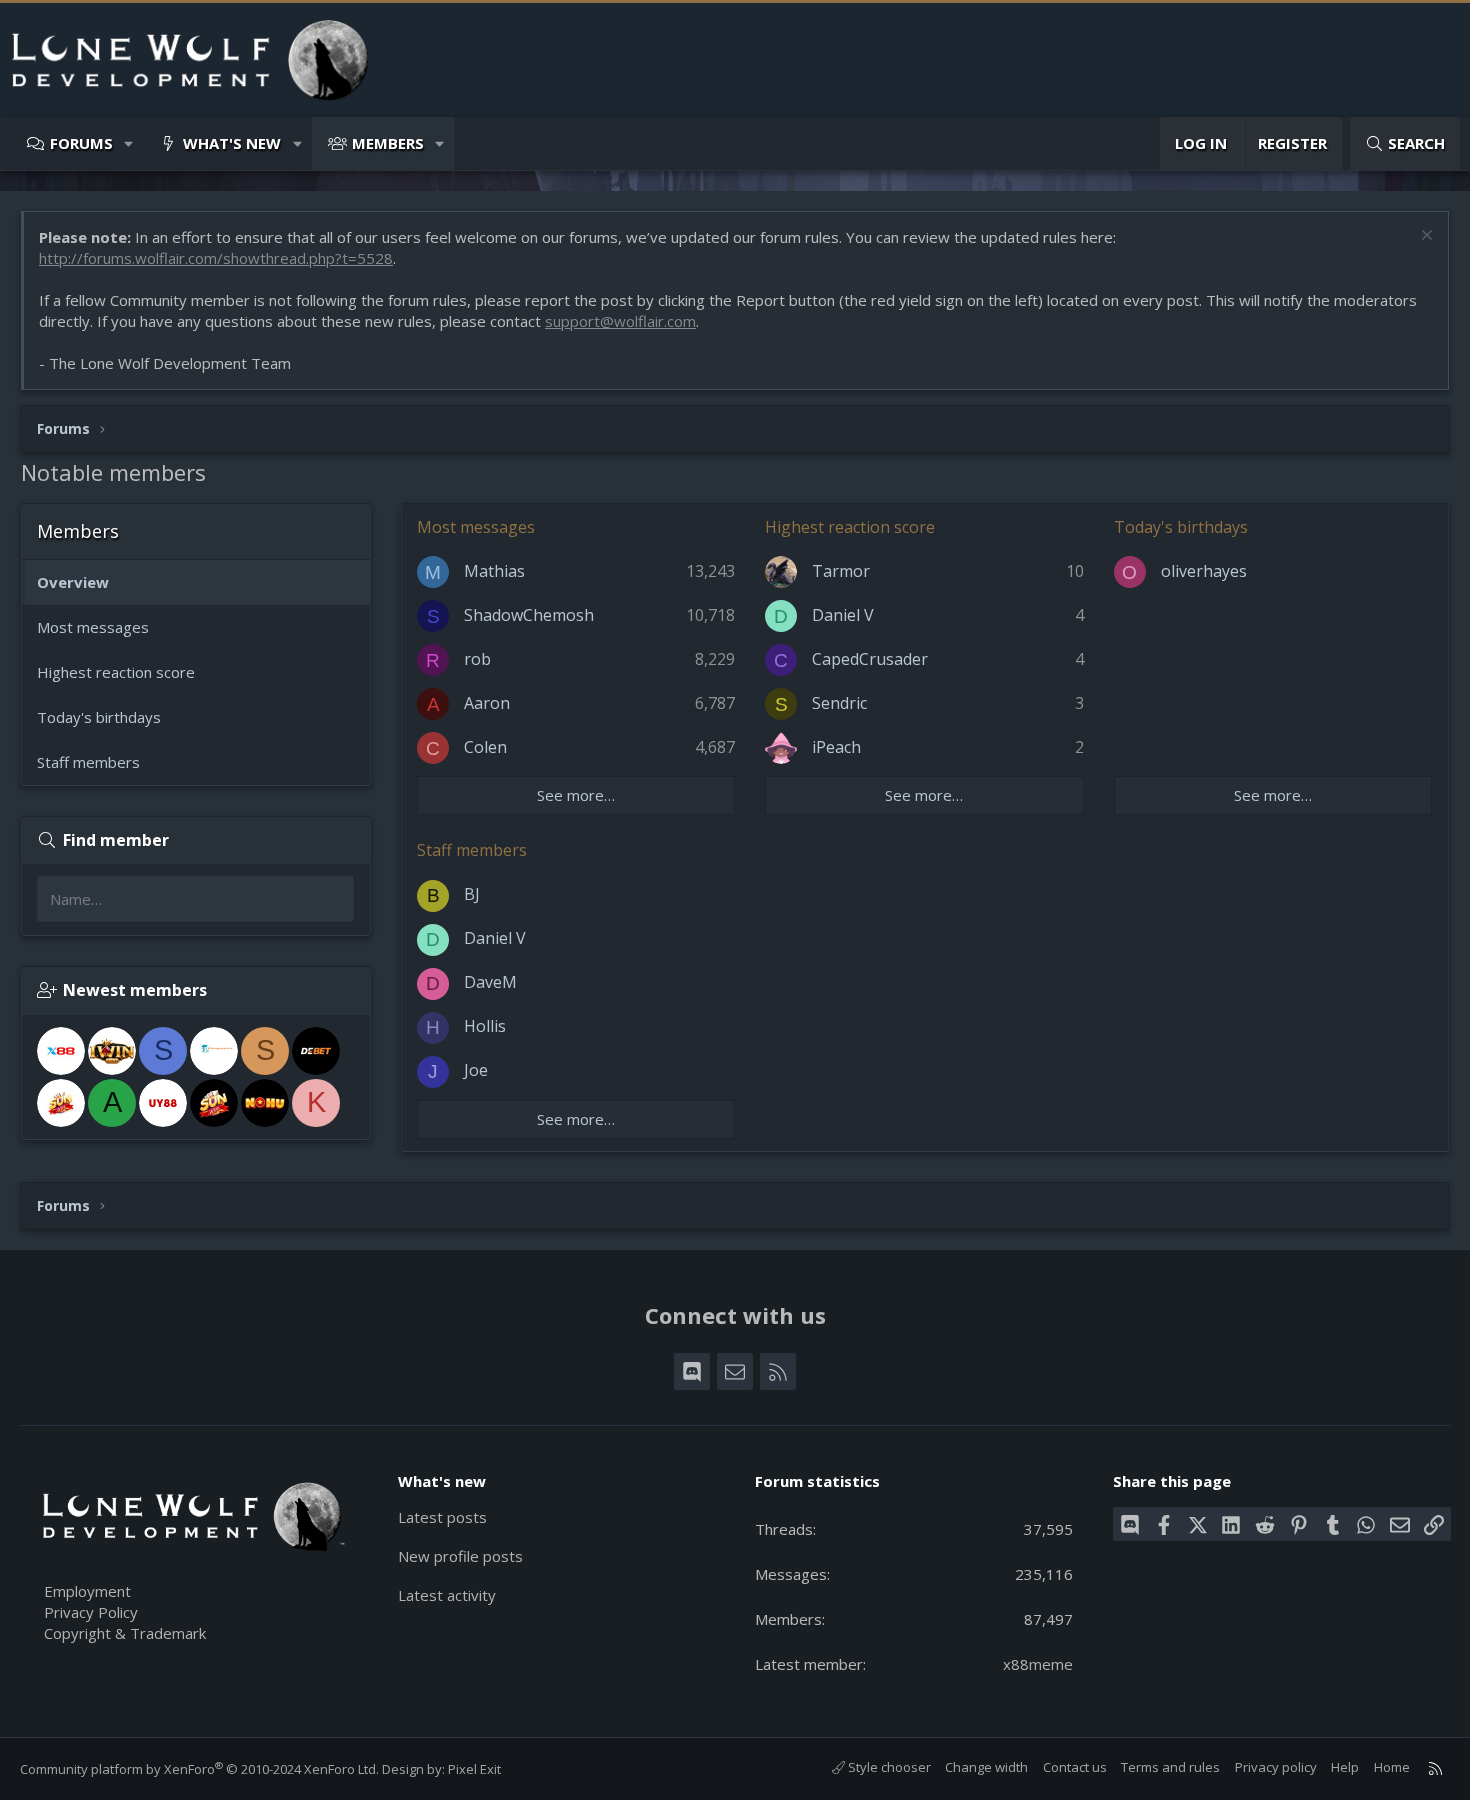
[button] (129, 143)
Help (1345, 1767)
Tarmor (841, 571)
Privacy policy (1276, 1767)
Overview (73, 582)
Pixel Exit (474, 1769)
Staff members (88, 762)
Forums (81, 143)
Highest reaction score (116, 672)
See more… (576, 795)
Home (1392, 1767)
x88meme (1038, 1664)
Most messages (93, 627)
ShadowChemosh (529, 615)
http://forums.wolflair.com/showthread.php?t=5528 (216, 258)
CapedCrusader (870, 659)
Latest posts (442, 1517)
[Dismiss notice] (1424, 237)
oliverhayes (1204, 571)
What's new (232, 143)
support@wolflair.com (620, 321)
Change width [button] (986, 1767)
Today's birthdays (99, 717)
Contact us (1075, 1767)
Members (388, 143)
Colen (485, 747)
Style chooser (888, 1767)
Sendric (839, 703)
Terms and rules (1170, 1767)
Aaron (487, 703)
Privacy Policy (91, 1612)
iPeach (836, 747)
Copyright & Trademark (125, 1633)
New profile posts (460, 1556)
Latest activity (447, 1595)
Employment (87, 1591)
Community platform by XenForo (199, 1769)
